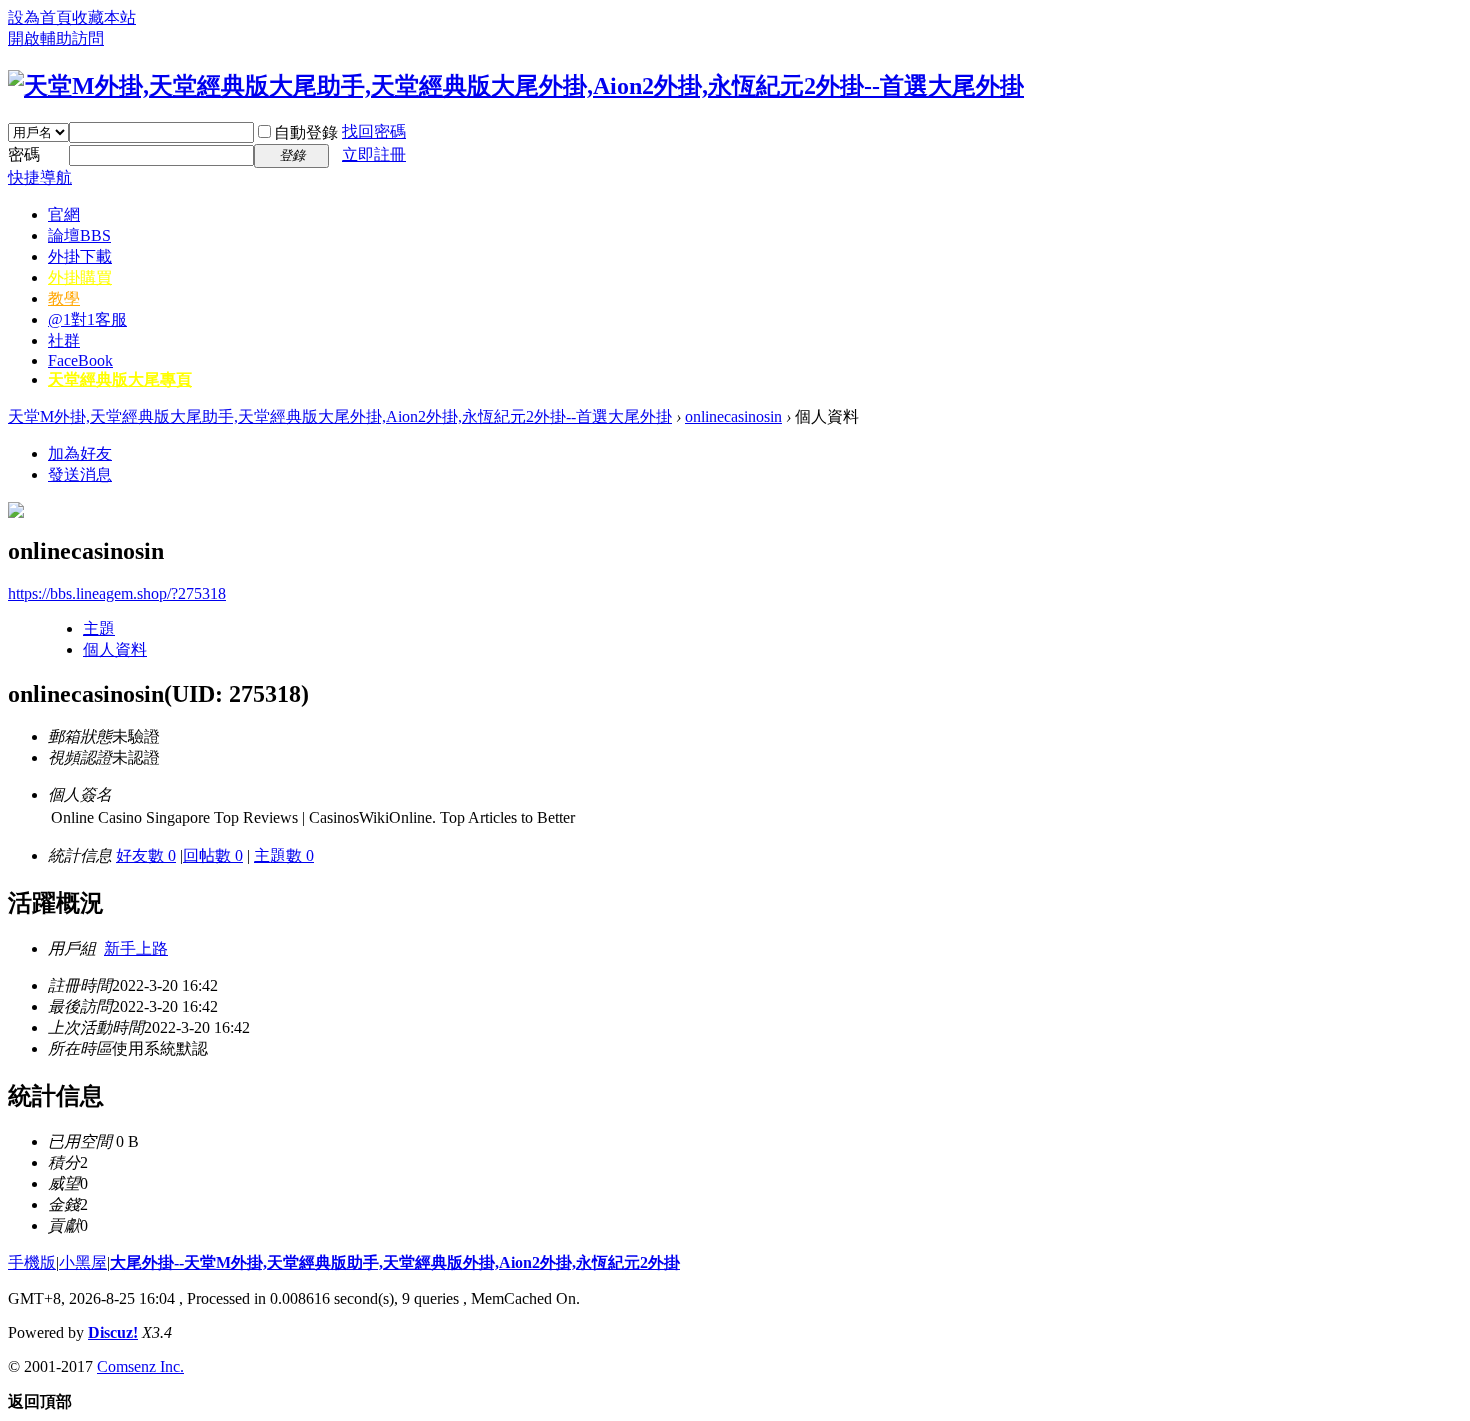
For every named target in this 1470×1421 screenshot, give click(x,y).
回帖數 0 (213, 855)
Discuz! (113, 1332)
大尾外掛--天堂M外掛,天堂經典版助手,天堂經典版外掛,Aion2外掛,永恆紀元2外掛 (395, 1262)
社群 (64, 340)
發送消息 (80, 474)
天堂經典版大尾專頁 (120, 379)
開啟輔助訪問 (56, 38)
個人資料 (115, 649)
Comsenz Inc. (140, 1366)
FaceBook (80, 360)
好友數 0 (146, 855)
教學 (64, 298)
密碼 (24, 154)
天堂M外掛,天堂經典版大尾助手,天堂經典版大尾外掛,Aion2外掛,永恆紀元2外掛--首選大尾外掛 (340, 416)
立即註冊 (374, 154)
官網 (64, 214)
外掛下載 (80, 256)
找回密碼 (374, 131)
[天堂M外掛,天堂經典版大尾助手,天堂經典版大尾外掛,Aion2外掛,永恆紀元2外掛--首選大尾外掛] (516, 86)
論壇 (79, 235)
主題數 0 (284, 855)
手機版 (32, 1262)
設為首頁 (40, 17)
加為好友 (80, 453)
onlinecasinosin (733, 416)
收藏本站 (104, 17)
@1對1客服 (87, 319)
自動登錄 (306, 132)
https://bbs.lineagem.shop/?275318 (117, 593)
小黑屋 (83, 1262)
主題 (99, 628)
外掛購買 (80, 277)
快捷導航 (40, 177)
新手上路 (136, 948)
